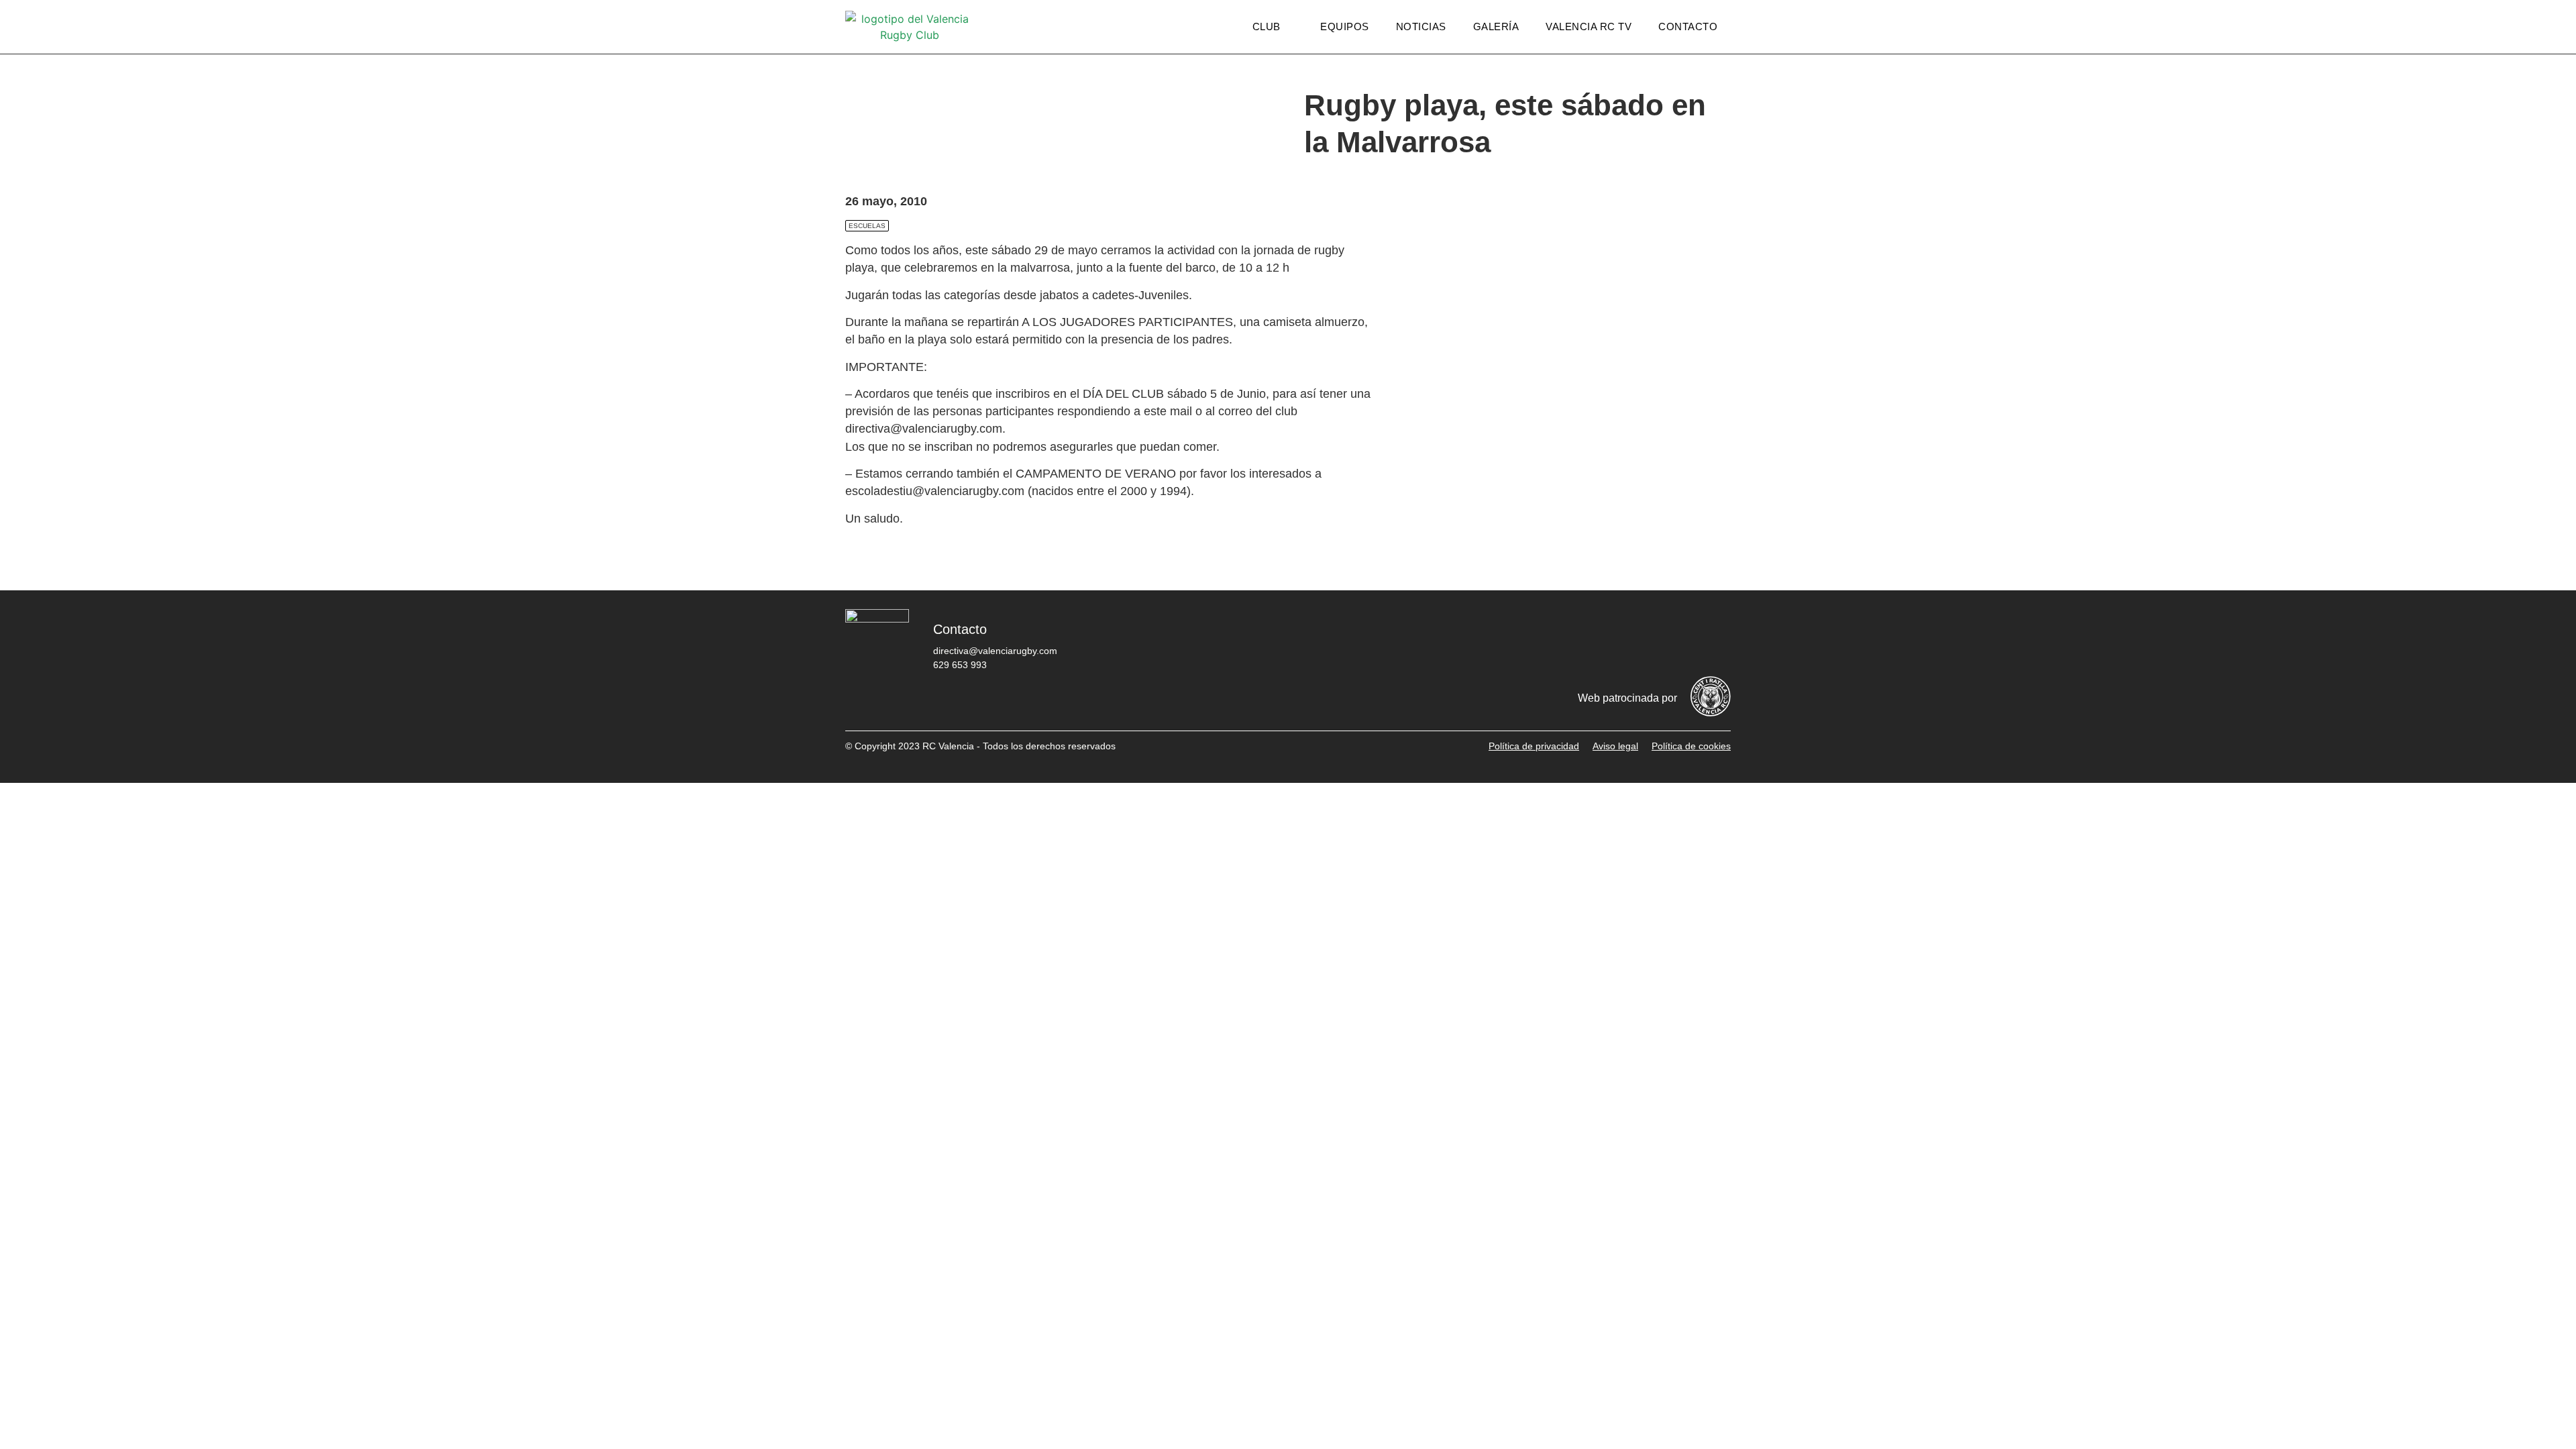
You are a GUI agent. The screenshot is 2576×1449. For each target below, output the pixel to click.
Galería (1496, 26)
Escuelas (867, 226)
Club (1267, 26)
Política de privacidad (1534, 746)
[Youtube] (1674, 639)
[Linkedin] (1714, 639)
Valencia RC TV (1589, 26)
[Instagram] (1633, 639)
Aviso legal (1615, 746)
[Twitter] (1593, 639)
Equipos (1345, 26)
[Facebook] (1553, 639)
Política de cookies (1691, 746)
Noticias (1421, 26)
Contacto (1688, 26)
